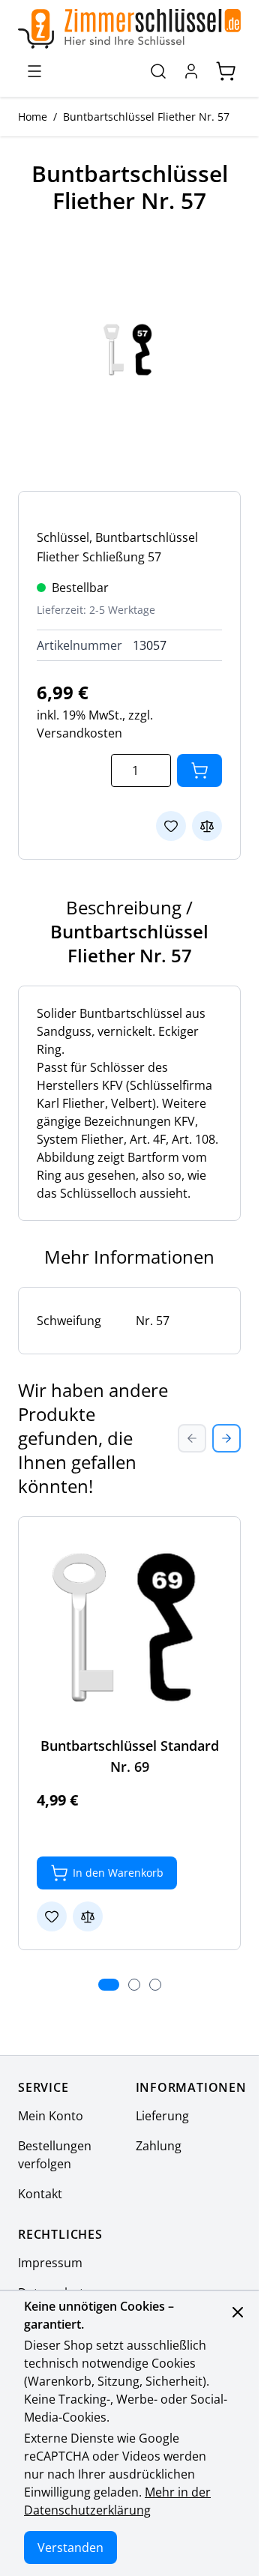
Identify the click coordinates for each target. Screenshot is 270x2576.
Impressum (50, 2263)
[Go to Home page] (129, 29)
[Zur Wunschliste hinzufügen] (171, 826)
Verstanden (70, 2548)
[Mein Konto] (191, 71)
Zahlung (159, 2146)
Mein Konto (51, 2116)
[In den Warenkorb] (199, 770)
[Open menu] (34, 71)
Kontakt (40, 2194)
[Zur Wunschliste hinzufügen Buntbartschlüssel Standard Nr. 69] (52, 1916)
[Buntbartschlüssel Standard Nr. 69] (129, 1628)
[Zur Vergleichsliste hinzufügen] (207, 826)
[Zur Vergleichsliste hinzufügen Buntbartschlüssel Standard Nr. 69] (88, 1916)
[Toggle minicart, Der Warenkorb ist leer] (226, 71)
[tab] (109, 1985)
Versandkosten (79, 733)
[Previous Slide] (192, 1438)
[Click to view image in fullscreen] (129, 350)
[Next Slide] (226, 1438)
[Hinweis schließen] (238, 2312)
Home (33, 117)
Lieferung (162, 2116)
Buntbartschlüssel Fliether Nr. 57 (146, 117)
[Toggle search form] (158, 71)
